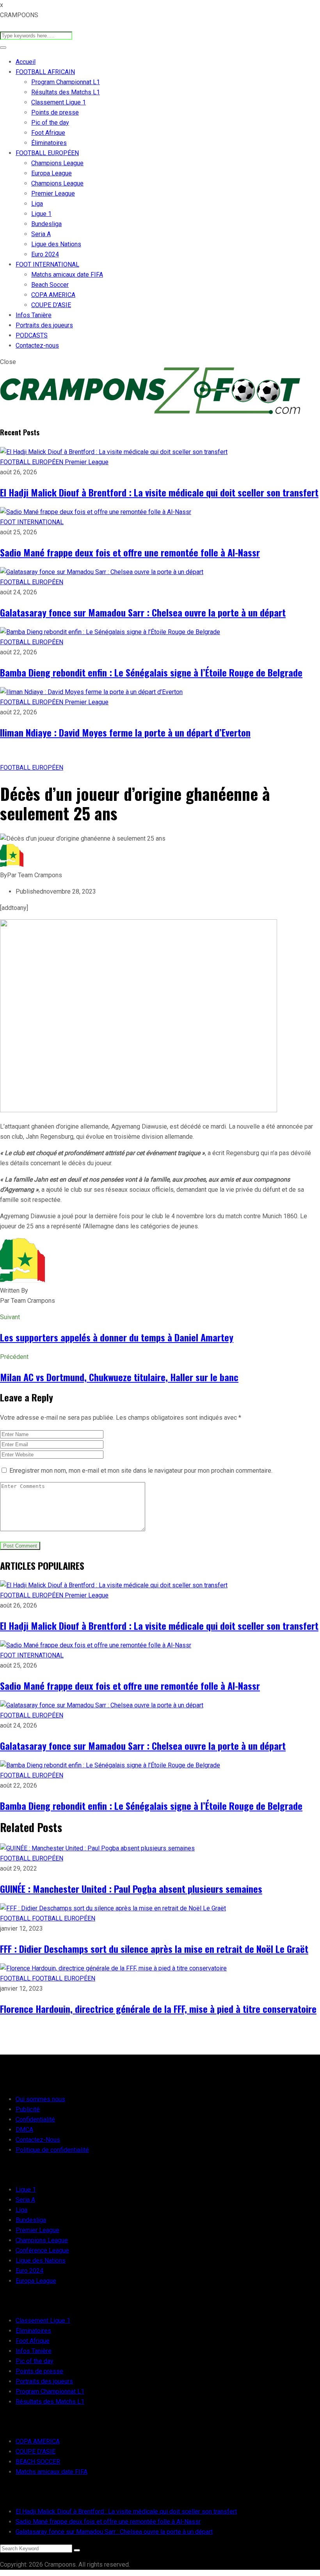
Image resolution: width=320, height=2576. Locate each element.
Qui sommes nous (40, 2099)
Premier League (53, 193)
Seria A (41, 234)
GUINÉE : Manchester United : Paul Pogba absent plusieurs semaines (131, 1889)
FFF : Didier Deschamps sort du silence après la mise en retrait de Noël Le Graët (154, 1949)
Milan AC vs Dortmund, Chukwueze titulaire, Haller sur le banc (119, 1377)
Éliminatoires (49, 143)
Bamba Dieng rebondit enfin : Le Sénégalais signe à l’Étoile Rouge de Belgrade (151, 672)
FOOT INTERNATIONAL (47, 264)
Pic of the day (50, 123)
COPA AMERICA (53, 295)
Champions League (57, 163)
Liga (37, 204)
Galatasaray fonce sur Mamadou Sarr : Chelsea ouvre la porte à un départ (143, 612)
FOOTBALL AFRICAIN (45, 72)
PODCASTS (32, 335)
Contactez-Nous (38, 2140)
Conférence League (42, 2250)
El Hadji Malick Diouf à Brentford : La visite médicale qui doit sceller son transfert (159, 492)
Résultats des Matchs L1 (66, 92)
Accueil (26, 62)
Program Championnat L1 (66, 82)
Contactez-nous (37, 345)
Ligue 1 (41, 214)
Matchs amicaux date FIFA (67, 275)
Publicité (28, 2109)
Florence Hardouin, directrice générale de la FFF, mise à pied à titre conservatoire (158, 2009)
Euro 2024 (45, 254)
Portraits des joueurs (44, 325)
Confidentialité (35, 2119)
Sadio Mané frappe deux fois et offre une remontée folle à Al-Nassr (130, 552)
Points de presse (55, 112)
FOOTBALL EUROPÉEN (47, 153)
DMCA (24, 2130)
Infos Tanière (34, 315)
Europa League (52, 173)
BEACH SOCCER (38, 2462)
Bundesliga (46, 224)
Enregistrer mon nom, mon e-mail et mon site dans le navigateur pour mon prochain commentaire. (141, 1471)
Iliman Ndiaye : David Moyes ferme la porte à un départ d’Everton (125, 732)
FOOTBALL (16, 1918)
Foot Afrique (48, 133)
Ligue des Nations (56, 244)
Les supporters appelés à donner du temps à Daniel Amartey (117, 1337)
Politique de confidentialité (52, 2150)
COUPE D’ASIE (51, 305)
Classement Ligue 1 (59, 102)
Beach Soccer (50, 285)
